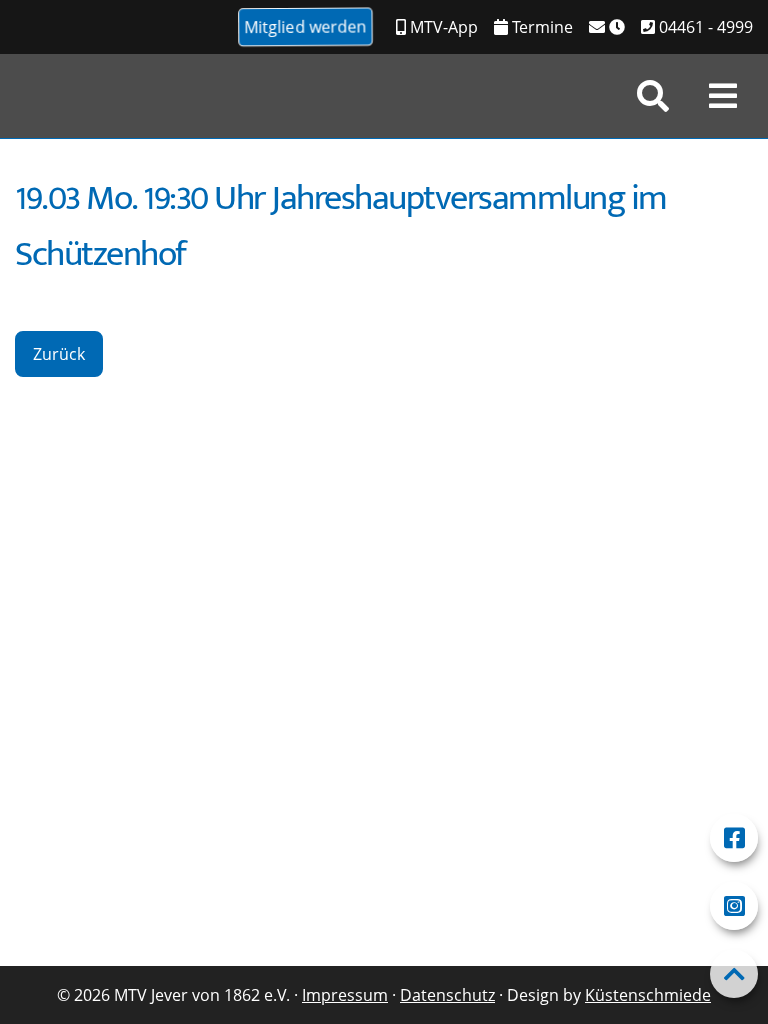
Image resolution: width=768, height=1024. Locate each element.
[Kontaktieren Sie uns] (607, 27)
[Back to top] (734, 974)
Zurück (59, 354)
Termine (540, 27)
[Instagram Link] (734, 906)
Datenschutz (447, 995)
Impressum (345, 995)
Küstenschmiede (648, 995)
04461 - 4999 (704, 27)
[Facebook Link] (734, 838)
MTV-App (442, 27)
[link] (653, 96)
